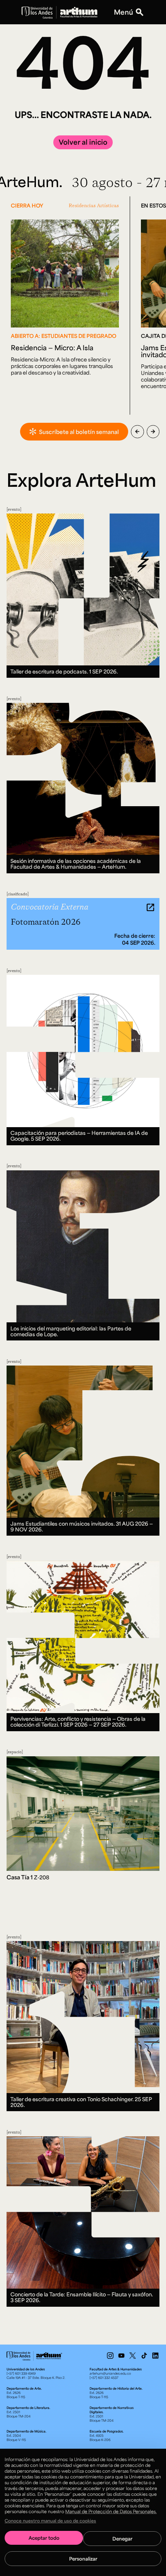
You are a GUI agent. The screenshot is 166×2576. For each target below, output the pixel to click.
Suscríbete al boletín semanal (79, 432)
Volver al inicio (83, 142)
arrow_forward (153, 432)
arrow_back (137, 432)
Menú (124, 12)
